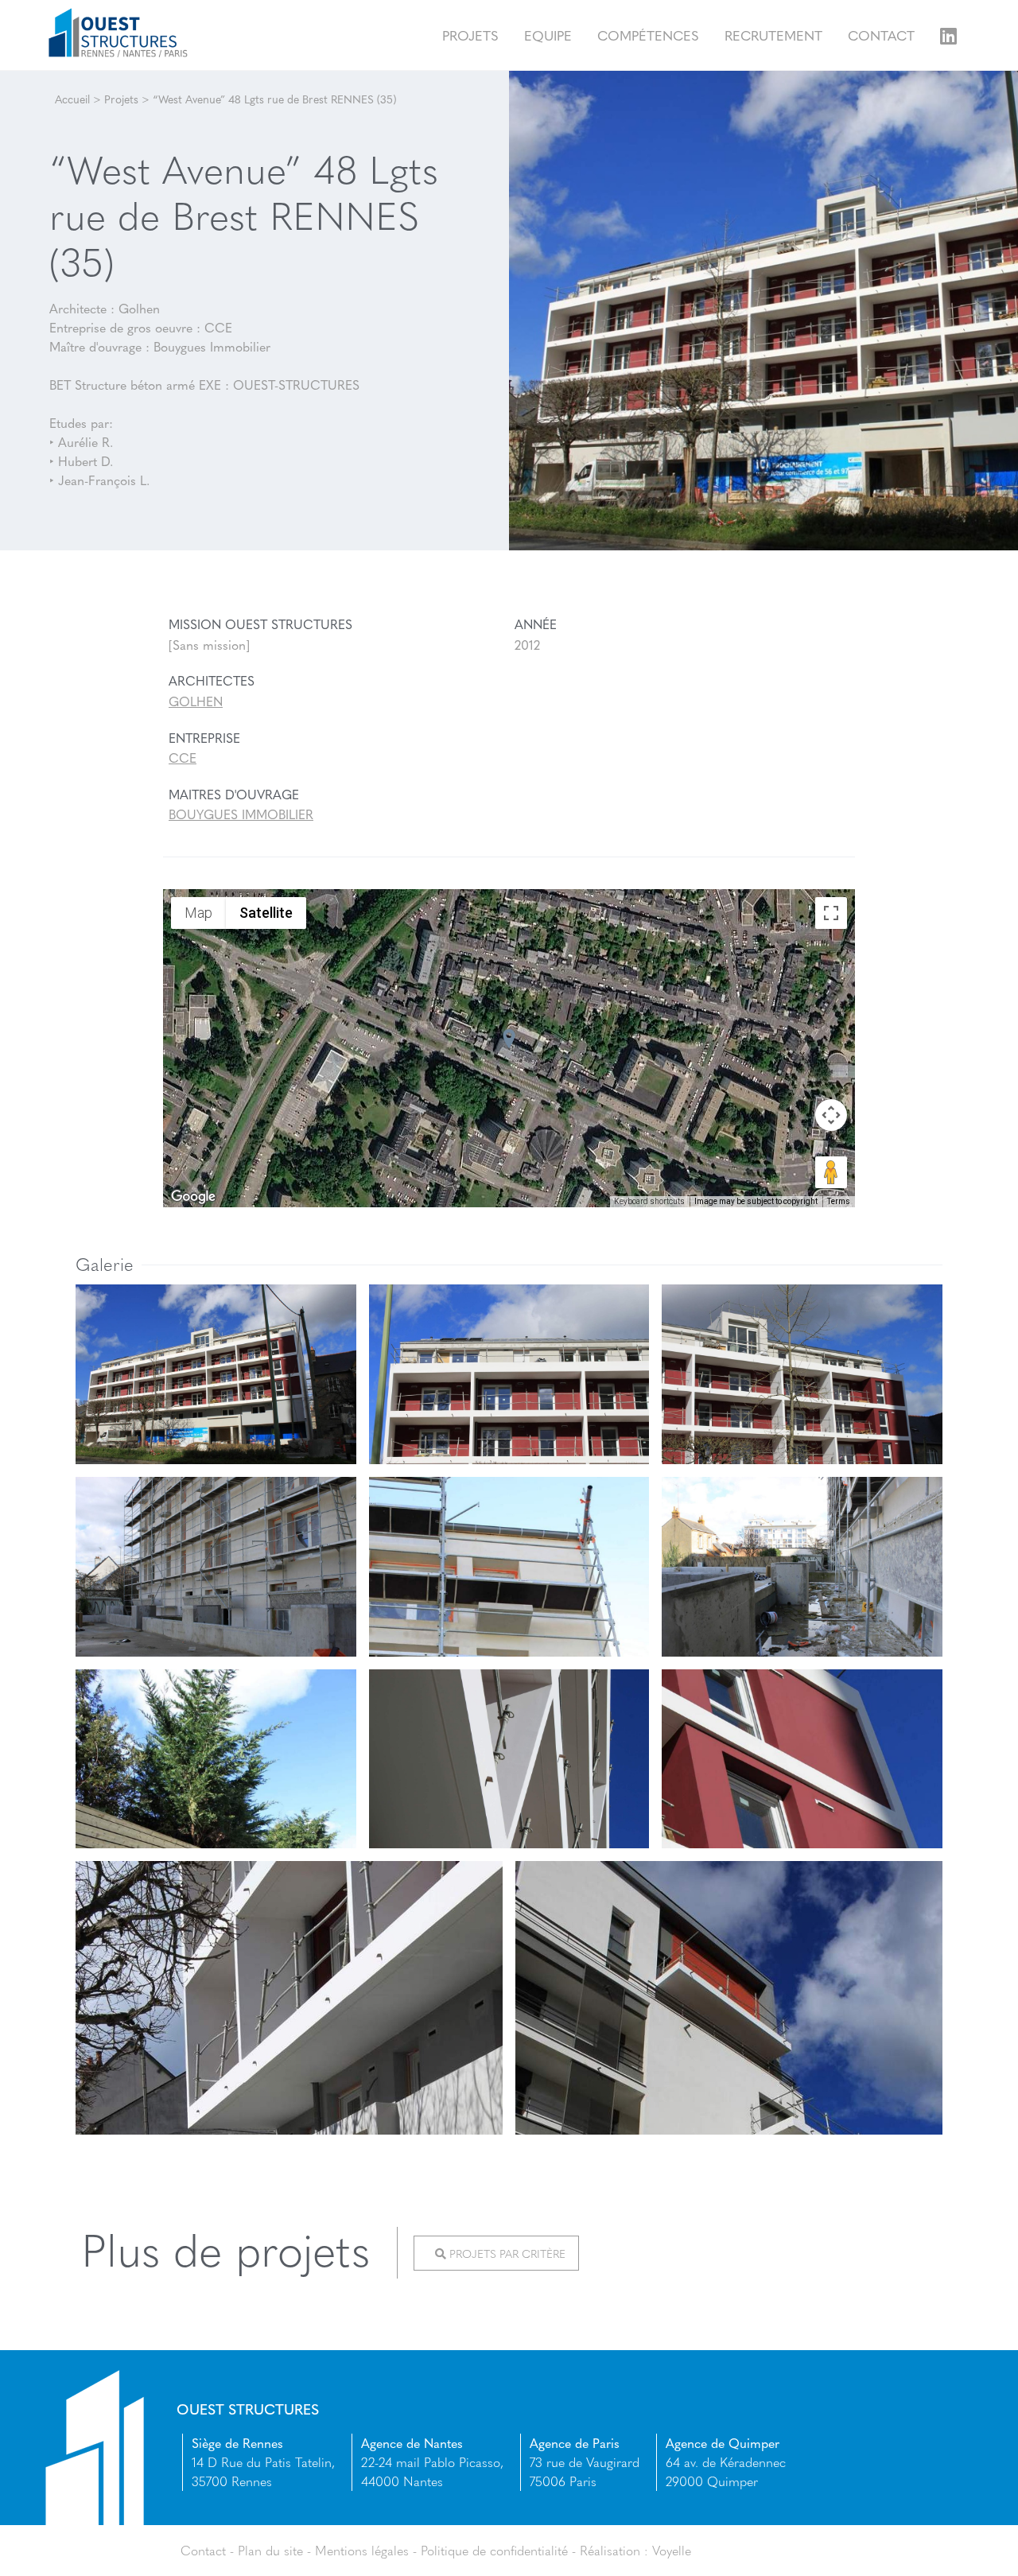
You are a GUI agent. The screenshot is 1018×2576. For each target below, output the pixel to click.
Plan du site (270, 2550)
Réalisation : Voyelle (635, 2550)
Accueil (72, 99)
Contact (881, 35)
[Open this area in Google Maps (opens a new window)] (193, 1197)
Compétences (648, 35)
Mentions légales (362, 2550)
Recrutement (773, 35)
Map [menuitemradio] (198, 913)
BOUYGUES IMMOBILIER (241, 814)
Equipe (548, 35)
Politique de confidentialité (494, 2550)
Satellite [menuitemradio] (266, 913)
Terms (839, 1201)
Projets (470, 35)
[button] (509, 1039)
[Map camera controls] (831, 1115)
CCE (183, 758)
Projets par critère (506, 2253)
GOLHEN (196, 701)
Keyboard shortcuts (649, 1201)
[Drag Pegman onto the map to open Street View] (831, 1172)
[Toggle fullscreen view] (831, 913)
